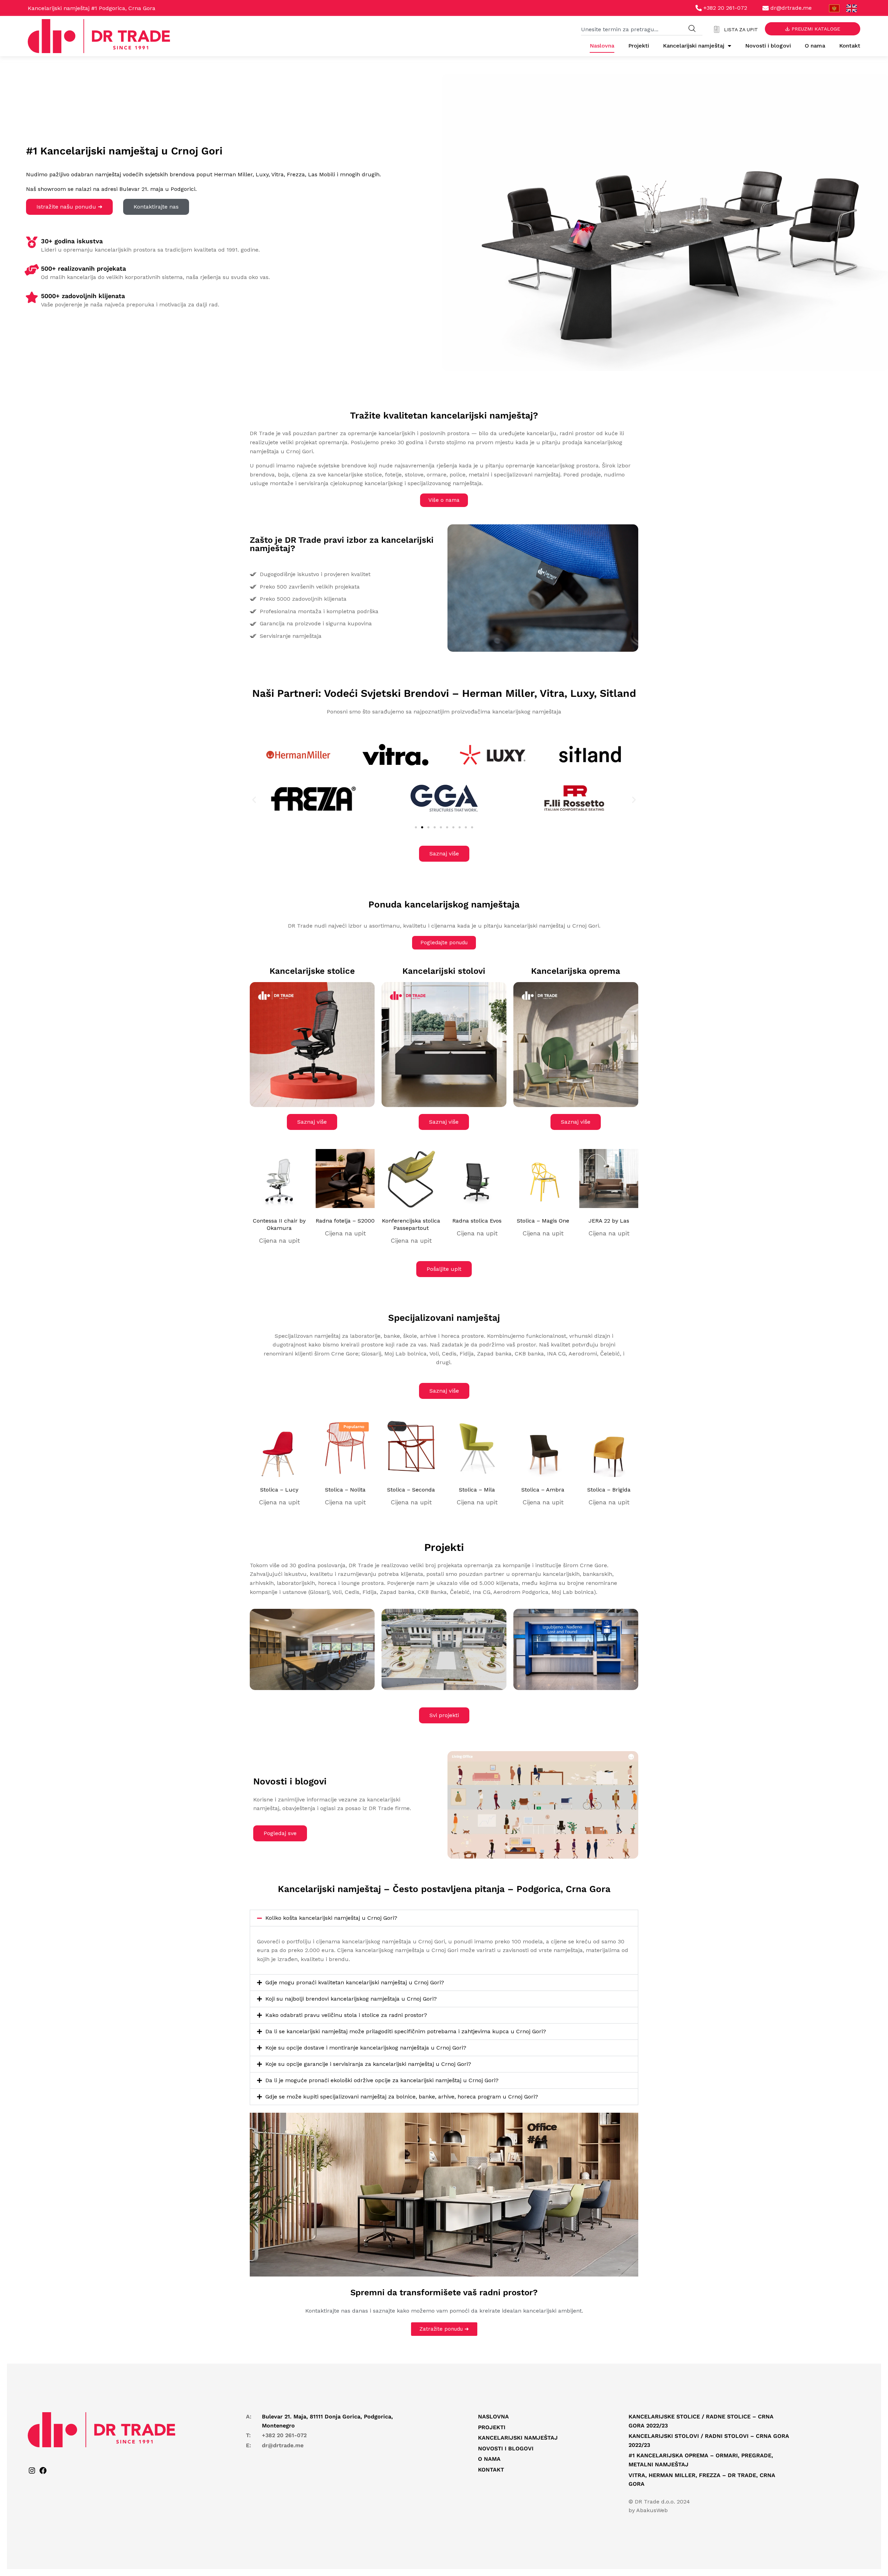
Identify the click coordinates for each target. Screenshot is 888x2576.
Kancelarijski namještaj (694, 46)
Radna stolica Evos (477, 1221)
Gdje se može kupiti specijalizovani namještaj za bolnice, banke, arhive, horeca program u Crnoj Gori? (402, 2097)
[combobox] (631, 29)
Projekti (639, 46)
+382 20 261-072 (284, 2435)
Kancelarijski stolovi (444, 971)
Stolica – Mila (477, 1490)
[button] (254, 800)
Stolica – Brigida (609, 1490)
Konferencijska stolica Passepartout (411, 1224)
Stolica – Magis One (543, 1221)
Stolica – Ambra (543, 1490)
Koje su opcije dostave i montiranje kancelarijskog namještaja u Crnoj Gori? (366, 2048)
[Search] (692, 29)
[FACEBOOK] (43, 2473)
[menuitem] (834, 9)
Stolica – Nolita (345, 1490)
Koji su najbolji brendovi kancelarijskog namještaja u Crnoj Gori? (351, 1999)
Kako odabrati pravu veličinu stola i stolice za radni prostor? (346, 2015)
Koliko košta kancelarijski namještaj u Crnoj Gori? (331, 1918)
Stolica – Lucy (279, 1490)
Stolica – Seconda (411, 1490)
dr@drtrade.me (283, 2445)
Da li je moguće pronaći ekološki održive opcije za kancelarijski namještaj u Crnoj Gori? (382, 2080)
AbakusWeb (652, 2510)
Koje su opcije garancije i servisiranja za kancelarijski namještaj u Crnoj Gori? (368, 2064)
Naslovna (602, 46)
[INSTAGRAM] (32, 2473)
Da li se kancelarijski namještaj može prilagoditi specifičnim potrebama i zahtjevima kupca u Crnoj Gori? (406, 2031)
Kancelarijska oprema (576, 971)
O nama (815, 46)
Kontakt (850, 46)
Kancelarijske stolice (312, 971)
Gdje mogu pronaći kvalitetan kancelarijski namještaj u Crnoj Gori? (355, 1982)
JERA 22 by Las (609, 1221)
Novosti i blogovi (768, 46)
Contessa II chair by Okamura (279, 1224)
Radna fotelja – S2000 (345, 1221)
